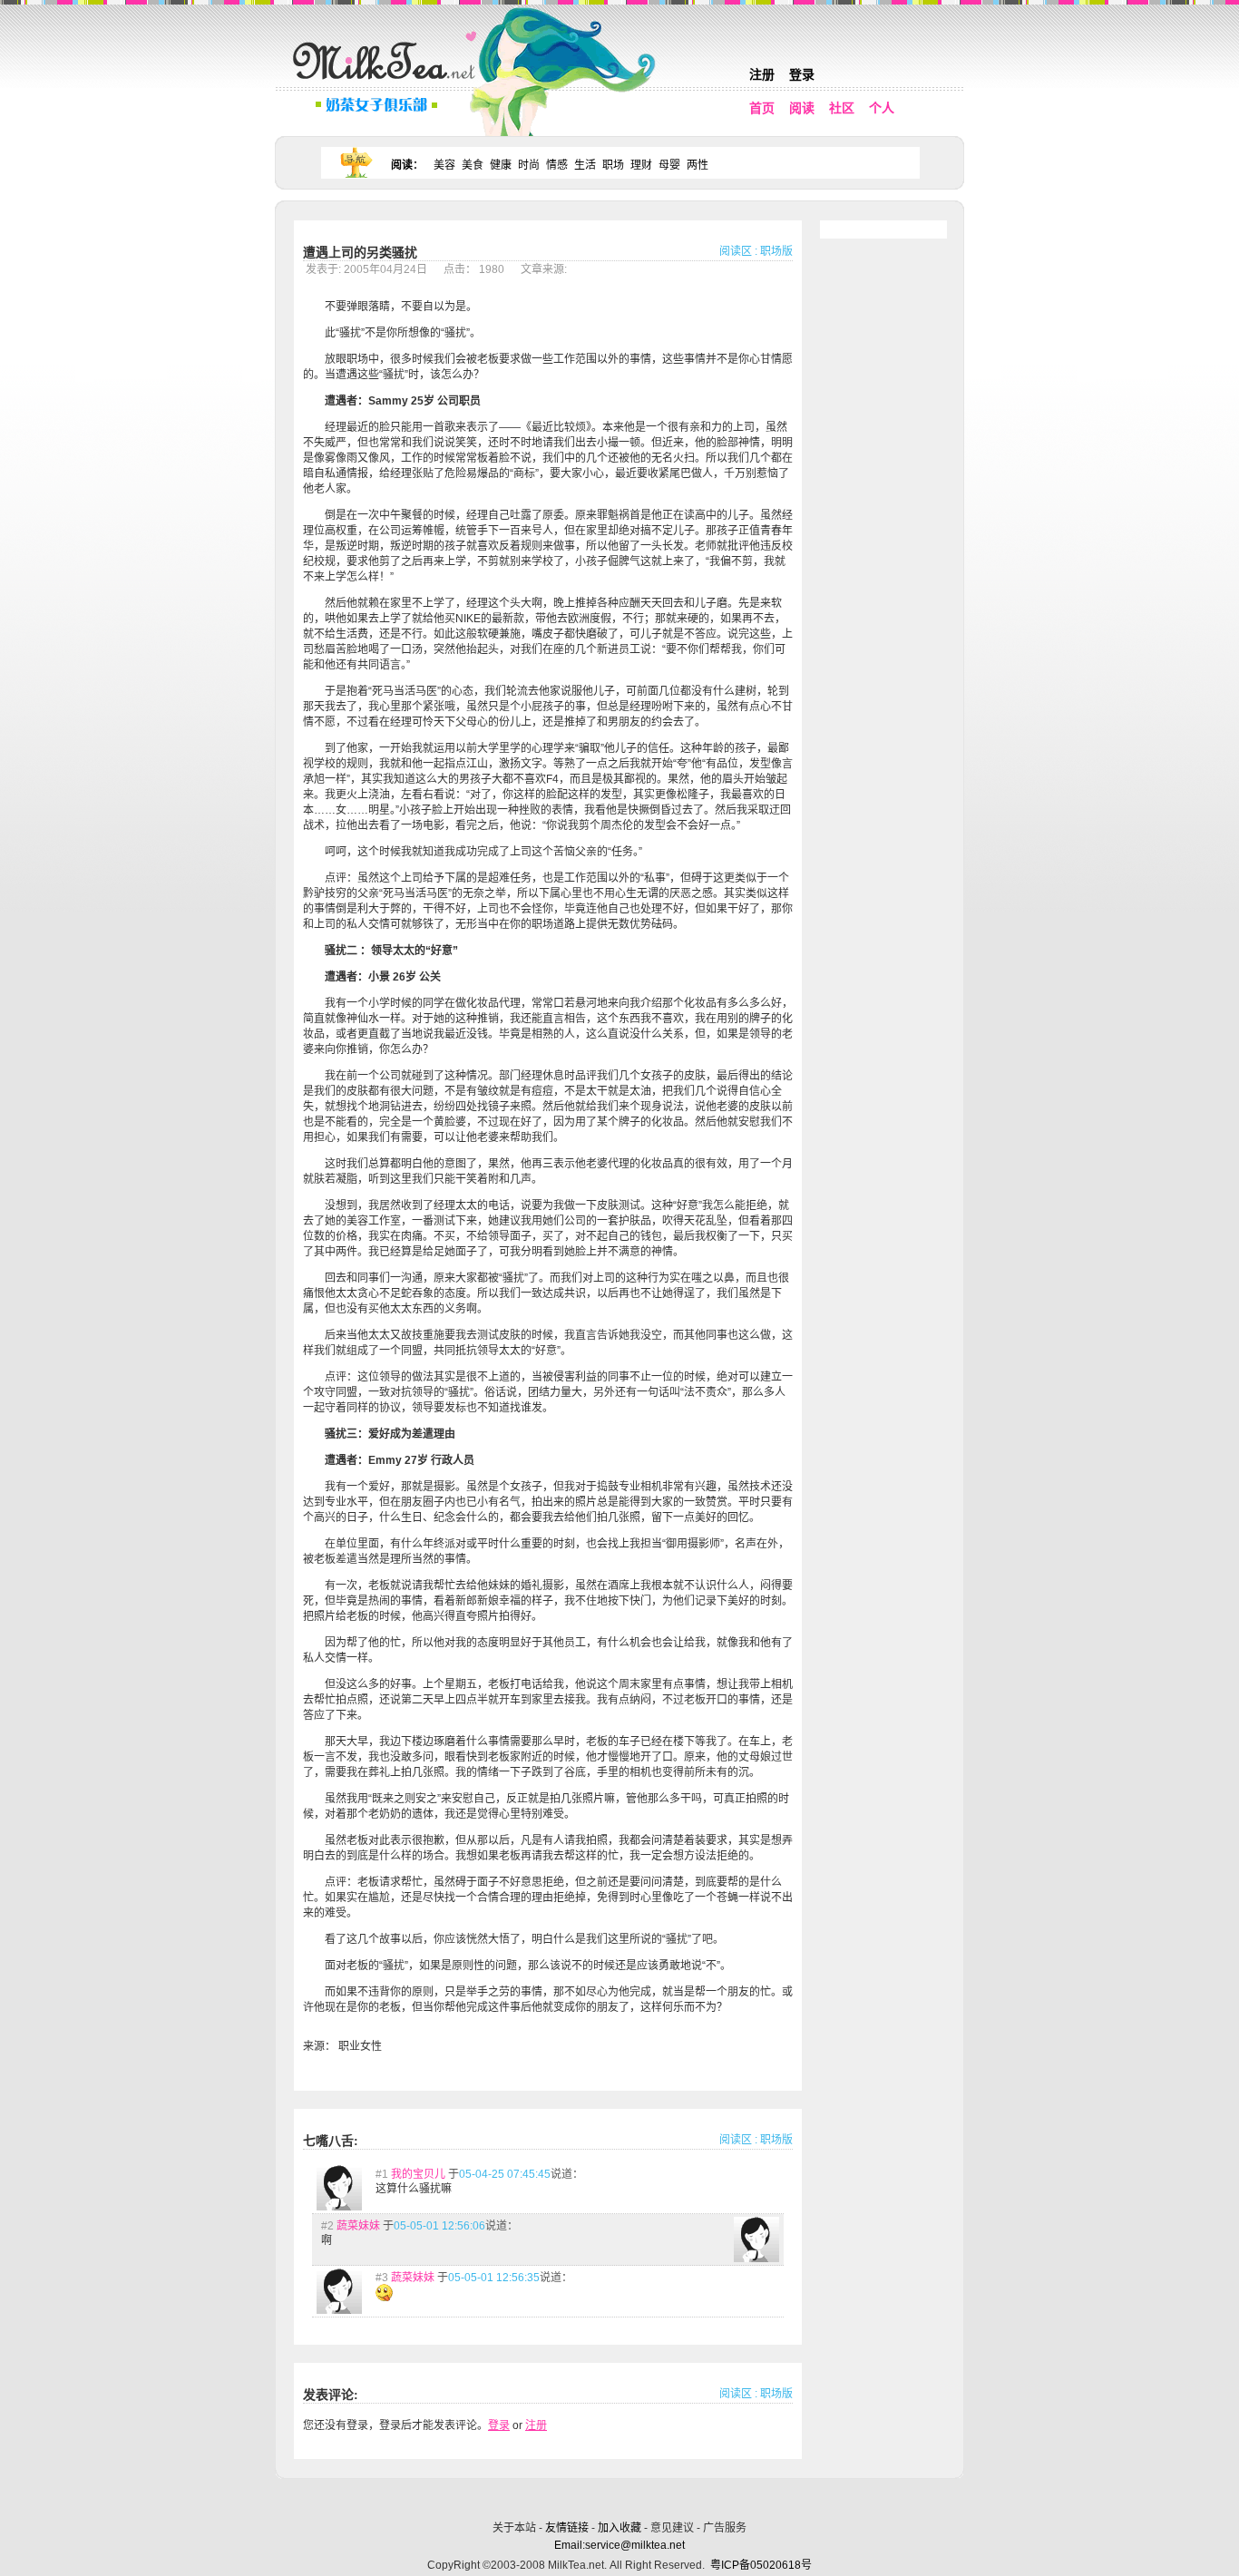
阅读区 (736, 251)
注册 (762, 74)
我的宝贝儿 (418, 2174)
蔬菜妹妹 (358, 2226)
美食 (473, 165)
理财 (641, 165)
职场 (613, 165)
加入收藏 (619, 2528)
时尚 (529, 165)
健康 (501, 165)
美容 (444, 165)
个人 (882, 108)
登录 (802, 74)
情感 (557, 165)
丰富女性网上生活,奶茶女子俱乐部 (388, 83)
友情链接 (567, 2528)
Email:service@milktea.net (619, 2545)
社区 (842, 108)
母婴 (669, 165)
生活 (585, 165)
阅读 (802, 108)
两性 (698, 165)
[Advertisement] (621, 2497)
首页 (762, 108)
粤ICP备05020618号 (761, 2565)
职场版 (776, 251)
